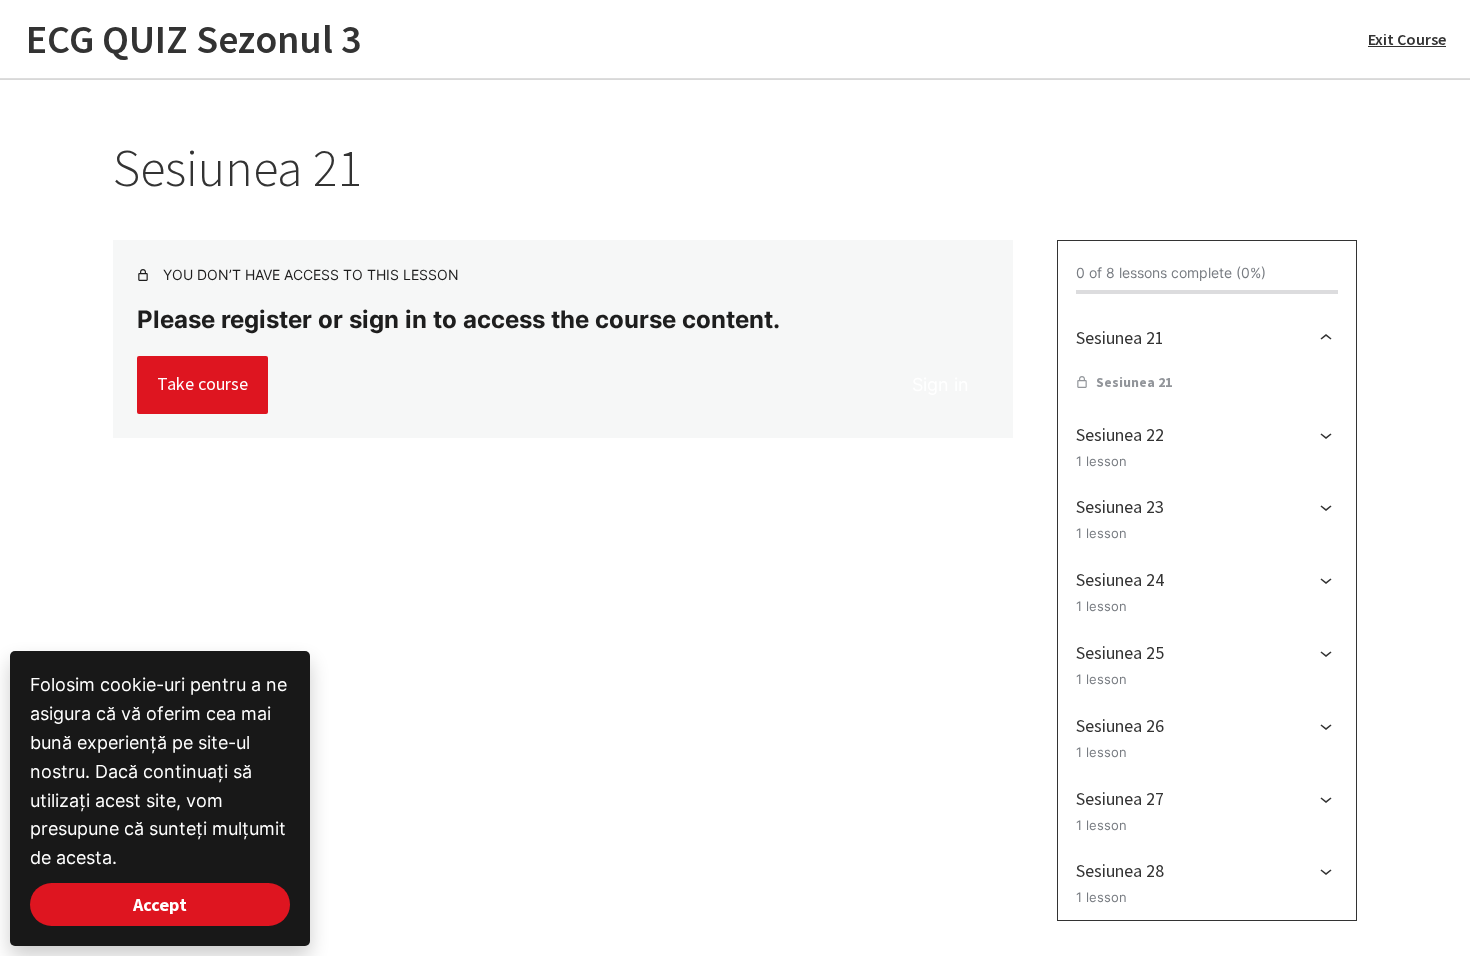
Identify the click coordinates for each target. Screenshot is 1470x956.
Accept (160, 904)
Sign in (940, 384)
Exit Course (1407, 39)
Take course (202, 383)
